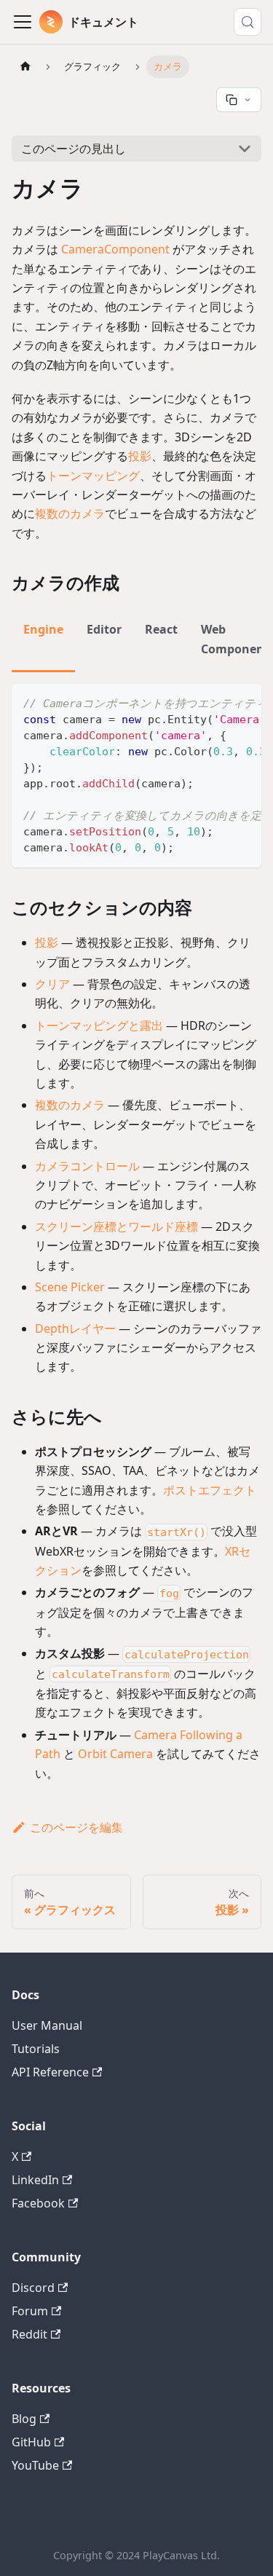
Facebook (38, 2203)
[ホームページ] (25, 67)
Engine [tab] (43, 629)
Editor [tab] (104, 629)
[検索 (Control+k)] (248, 22)
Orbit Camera (115, 1754)
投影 (140, 456)
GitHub (31, 2442)
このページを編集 (76, 1827)
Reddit (29, 2334)
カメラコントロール (87, 1166)
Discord (33, 2288)
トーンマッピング (93, 476)
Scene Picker (70, 1287)
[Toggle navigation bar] (23, 22)
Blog (24, 2419)
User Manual (47, 2025)
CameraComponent (115, 249)
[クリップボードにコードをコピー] (244, 702)
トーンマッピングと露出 (99, 1025)
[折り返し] (217, 702)
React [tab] (161, 629)
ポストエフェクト (210, 1490)
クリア (52, 984)
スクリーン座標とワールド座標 (116, 1226)
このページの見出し (74, 149)
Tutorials (36, 2049)
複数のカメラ (70, 513)
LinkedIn (35, 2180)
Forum (30, 2311)
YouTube (35, 2465)
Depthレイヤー (75, 1328)
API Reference (50, 2072)
